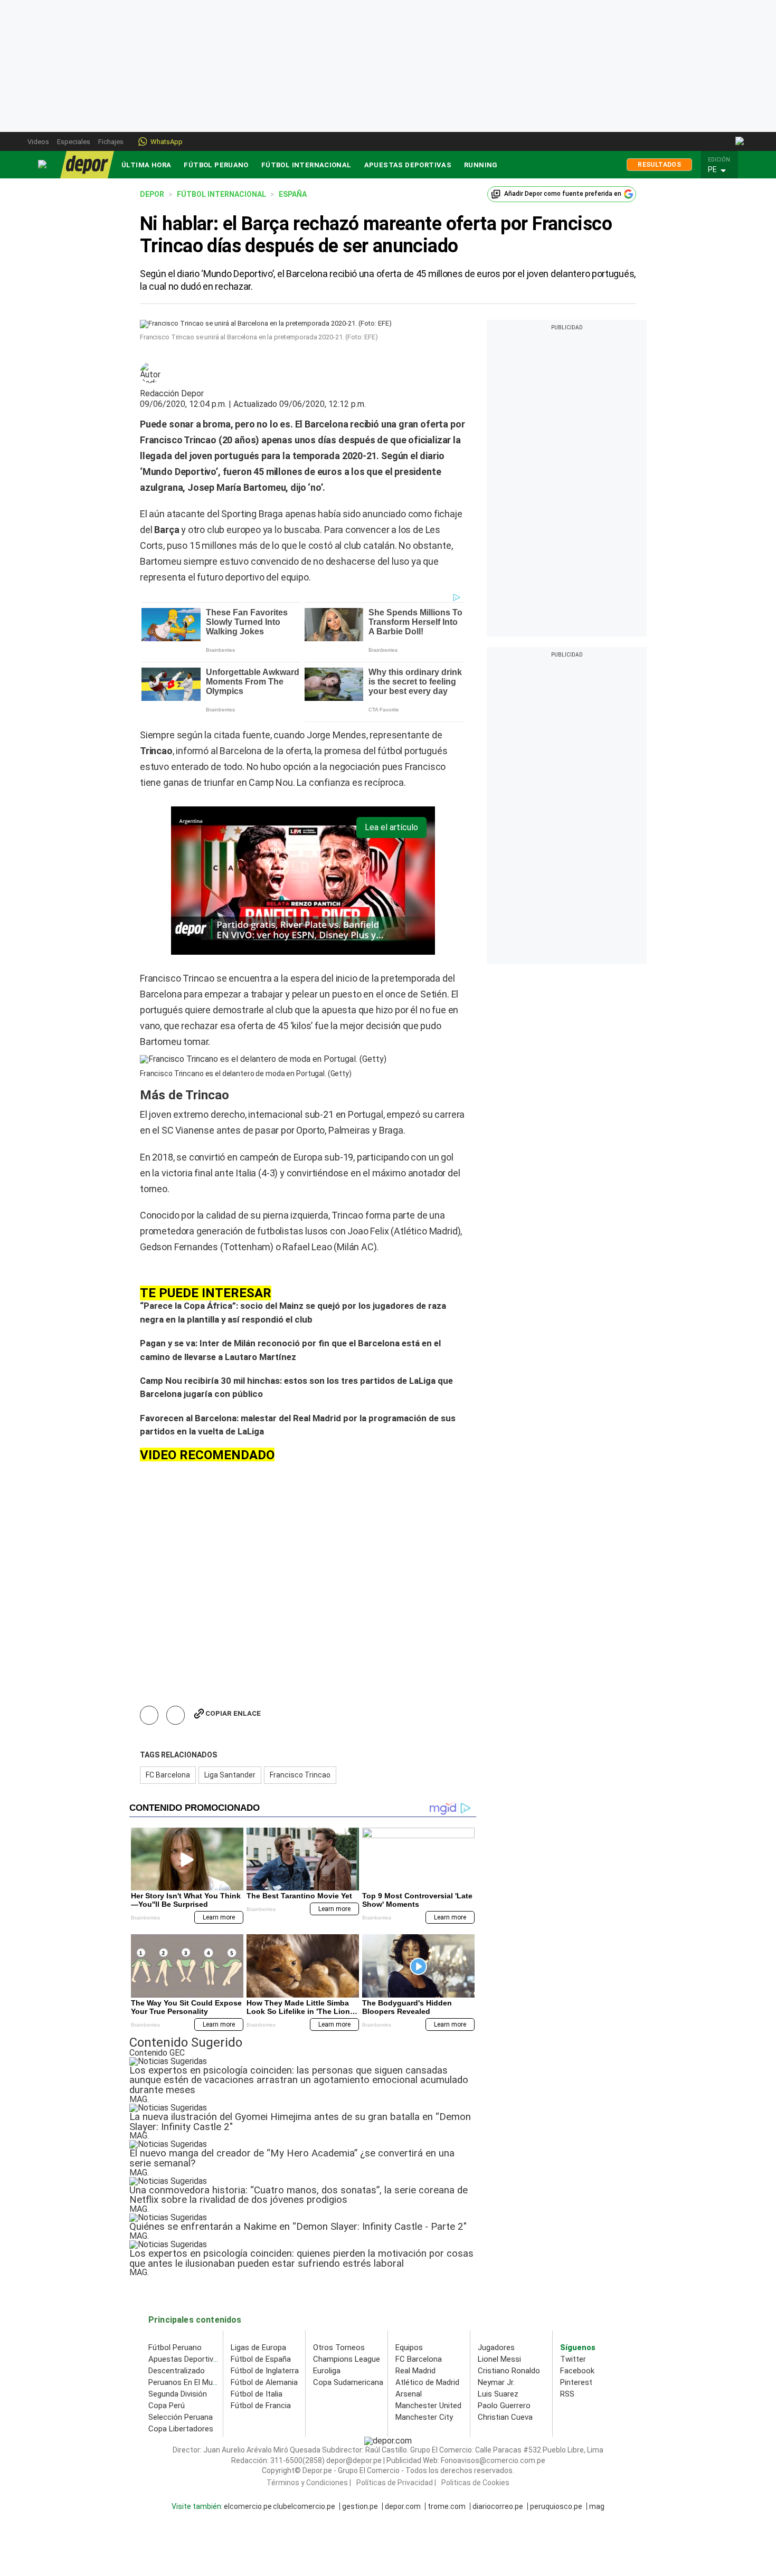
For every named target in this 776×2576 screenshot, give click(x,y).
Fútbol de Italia (257, 2394)
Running (481, 165)
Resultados (659, 165)
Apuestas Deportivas (408, 165)
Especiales (74, 142)
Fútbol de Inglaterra (265, 2371)
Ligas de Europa (258, 2347)
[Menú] (43, 164)
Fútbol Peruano (216, 165)
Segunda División (178, 2394)
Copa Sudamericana (348, 2382)
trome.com (447, 2506)
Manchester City (424, 2417)
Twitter (573, 2359)
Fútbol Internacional (306, 165)
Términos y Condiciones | (309, 2483)
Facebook (577, 2371)
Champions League (347, 2359)
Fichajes (111, 142)
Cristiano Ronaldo (509, 2371)
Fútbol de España (261, 2359)
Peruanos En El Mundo (187, 2382)
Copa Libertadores (181, 2429)
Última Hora (146, 165)
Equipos (409, 2347)
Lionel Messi (499, 2359)
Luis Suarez (498, 2394)
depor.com (403, 2506)
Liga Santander (230, 1775)
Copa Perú (167, 2406)
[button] (722, 170)
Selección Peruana (181, 2417)
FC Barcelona (168, 1775)
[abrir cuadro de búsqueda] (740, 141)
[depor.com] (87, 165)
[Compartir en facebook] (149, 1715)
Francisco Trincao (300, 1775)
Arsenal (409, 2394)
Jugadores (496, 2347)
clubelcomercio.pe (304, 2506)
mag (597, 2506)
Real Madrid (415, 2371)
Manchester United (428, 2406)
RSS (567, 2394)
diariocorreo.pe (498, 2506)
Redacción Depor (172, 394)
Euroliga (327, 2371)
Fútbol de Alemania (264, 2382)
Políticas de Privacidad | (396, 2483)
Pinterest (576, 2382)
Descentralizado (177, 2371)
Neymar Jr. (496, 2382)
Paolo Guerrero (504, 2406)
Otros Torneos (339, 2347)
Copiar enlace (233, 1713)
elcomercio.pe (248, 2506)
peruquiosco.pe (556, 2506)
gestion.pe (360, 2506)
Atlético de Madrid (427, 2382)
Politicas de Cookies (475, 2483)
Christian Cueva (505, 2417)
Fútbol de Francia (261, 2406)
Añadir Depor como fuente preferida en (563, 194)
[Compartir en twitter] (176, 1715)
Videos (38, 142)
